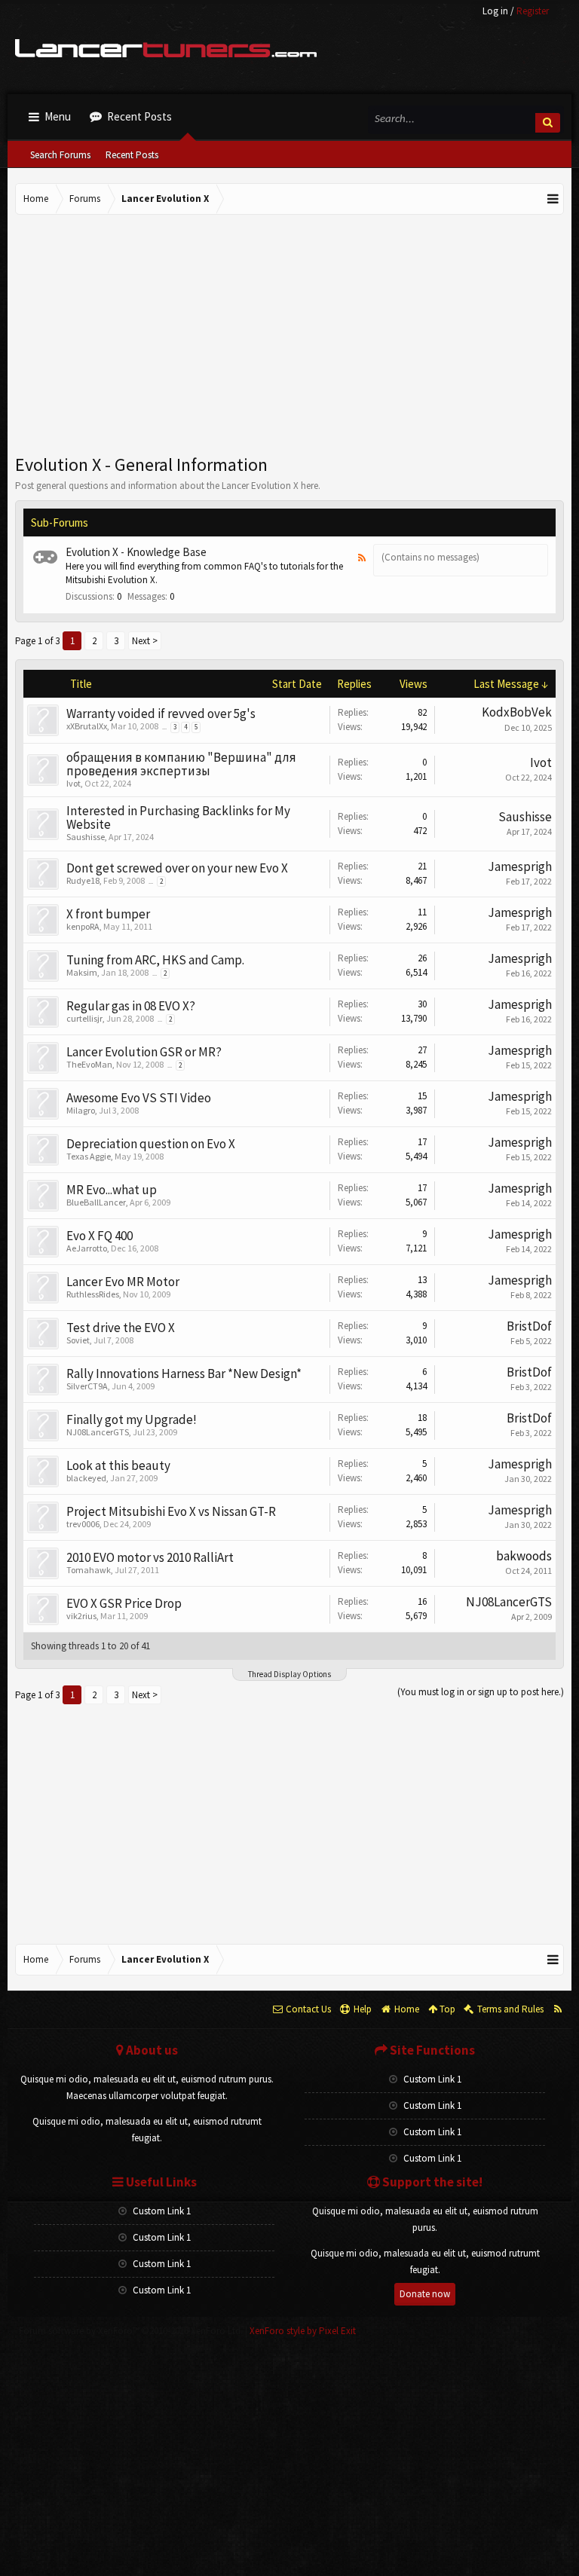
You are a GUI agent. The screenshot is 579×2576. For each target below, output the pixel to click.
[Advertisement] (289, 335)
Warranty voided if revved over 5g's (161, 714)
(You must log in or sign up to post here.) (481, 1692)
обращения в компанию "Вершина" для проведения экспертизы (181, 764)
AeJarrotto (87, 1248)
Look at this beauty (118, 1465)
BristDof (529, 1326)
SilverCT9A (87, 1386)
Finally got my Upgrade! (132, 1419)
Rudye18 (83, 880)
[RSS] (362, 558)
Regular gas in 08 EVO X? (131, 1006)
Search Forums (60, 155)
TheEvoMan (89, 1064)
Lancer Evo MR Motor (123, 1282)
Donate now (425, 2294)
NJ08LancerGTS (98, 1432)
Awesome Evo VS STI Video (139, 1098)
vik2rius (81, 1616)
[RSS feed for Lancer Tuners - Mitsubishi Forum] (558, 2009)
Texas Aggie (89, 1156)
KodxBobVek (517, 712)
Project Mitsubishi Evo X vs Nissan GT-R (171, 1511)
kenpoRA (83, 926)
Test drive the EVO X (121, 1328)
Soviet (78, 1340)
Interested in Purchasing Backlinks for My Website (178, 817)
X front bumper (108, 914)
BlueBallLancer (96, 1202)
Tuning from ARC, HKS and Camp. (155, 960)
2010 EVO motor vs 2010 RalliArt (150, 1557)
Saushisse (86, 837)
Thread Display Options (289, 1674)
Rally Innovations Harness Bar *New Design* (184, 1374)
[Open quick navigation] (553, 199)
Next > (145, 641)
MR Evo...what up (112, 1190)
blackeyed (86, 1478)
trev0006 (83, 1524)
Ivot (74, 783)
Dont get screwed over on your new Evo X (177, 868)
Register (533, 11)
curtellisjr (84, 1018)
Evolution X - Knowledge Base (136, 552)
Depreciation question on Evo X (151, 1144)
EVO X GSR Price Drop (124, 1603)
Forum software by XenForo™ (131, 2331)
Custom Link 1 (431, 2079)
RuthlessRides (93, 1294)
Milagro (81, 1110)
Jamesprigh (520, 866)
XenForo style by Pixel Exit (303, 2331)
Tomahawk (89, 1570)
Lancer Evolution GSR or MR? (144, 1052)
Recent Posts (132, 155)
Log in (495, 11)
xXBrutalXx (87, 726)
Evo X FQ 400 (100, 1236)
